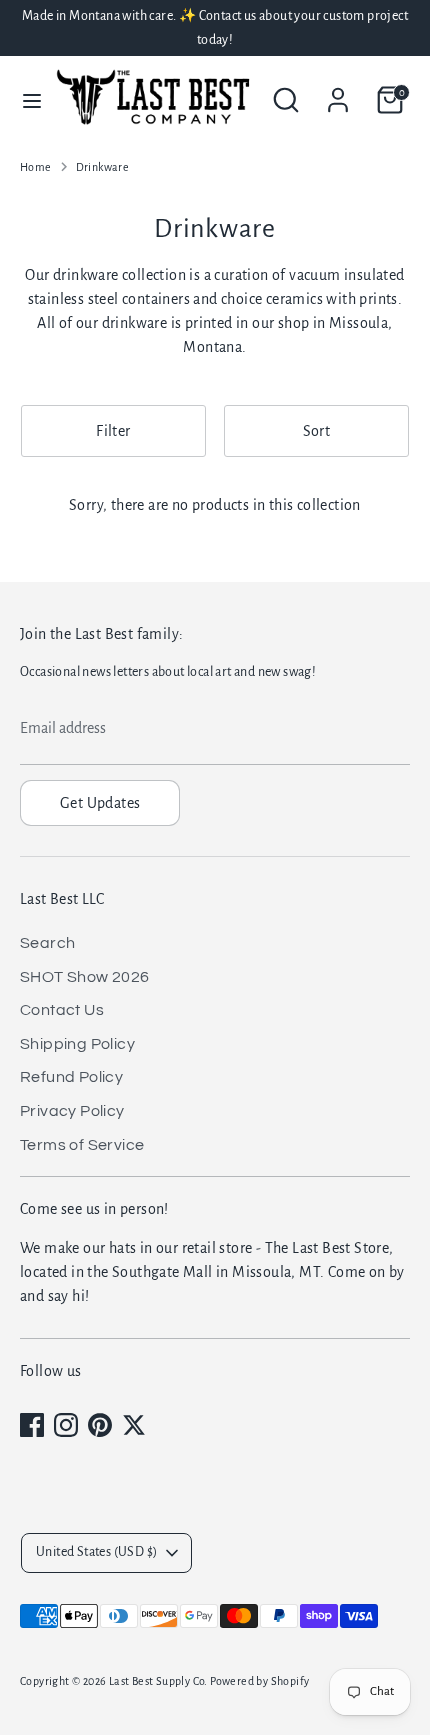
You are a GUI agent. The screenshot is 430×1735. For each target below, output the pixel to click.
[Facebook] (32, 1425)
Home (36, 167)
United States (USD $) (96, 1552)
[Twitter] (134, 1425)
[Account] (338, 92)
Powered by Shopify (259, 1681)
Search (47, 943)
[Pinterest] (100, 1425)
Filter (113, 431)
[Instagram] (66, 1425)
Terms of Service (82, 1145)
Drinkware (103, 167)
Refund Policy (71, 1077)
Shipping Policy (77, 1044)
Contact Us (62, 1010)
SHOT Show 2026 (85, 977)
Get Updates (100, 803)
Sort (317, 431)
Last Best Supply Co (157, 1681)
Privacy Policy (72, 1111)
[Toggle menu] (24, 99)
